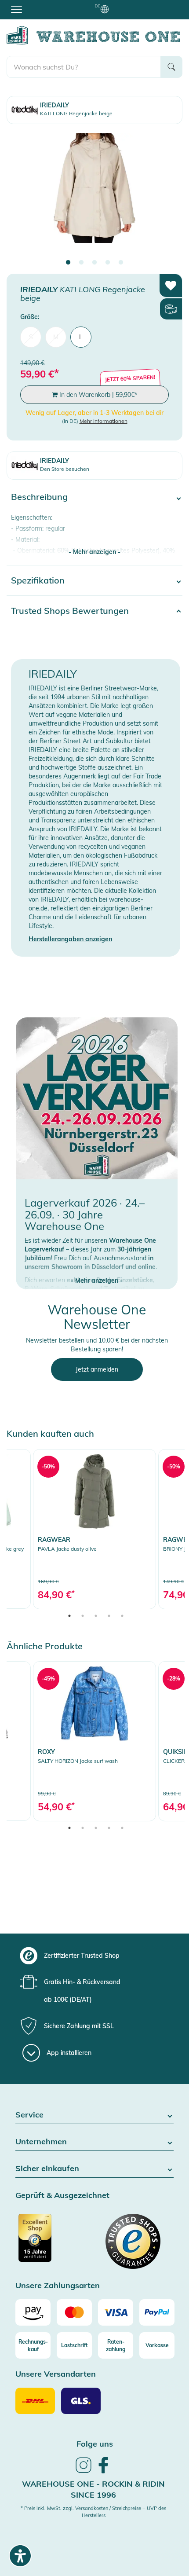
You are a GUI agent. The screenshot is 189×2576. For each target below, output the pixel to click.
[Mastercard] (74, 2312)
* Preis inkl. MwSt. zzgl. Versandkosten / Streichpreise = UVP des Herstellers (93, 2512)
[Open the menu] (16, 9)
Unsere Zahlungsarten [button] (58, 2286)
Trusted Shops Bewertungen (70, 611)
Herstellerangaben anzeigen (70, 939)
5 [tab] (121, 263)
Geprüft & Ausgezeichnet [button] (62, 2196)
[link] (94, 1529)
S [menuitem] (31, 337)
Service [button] (29, 2115)
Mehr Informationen (104, 421)
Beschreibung (39, 497)
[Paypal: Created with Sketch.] (157, 2312)
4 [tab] (108, 263)
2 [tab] (81, 263)
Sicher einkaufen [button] (47, 2169)
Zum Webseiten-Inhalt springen (45, 4)
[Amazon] (33, 2312)
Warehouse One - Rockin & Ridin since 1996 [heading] (93, 2490)
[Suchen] (171, 67)
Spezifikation (38, 580)
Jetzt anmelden (97, 1369)
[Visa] (116, 2312)
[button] (97, 1272)
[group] (93, 1956)
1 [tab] (68, 263)
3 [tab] (94, 263)
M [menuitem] (56, 337)
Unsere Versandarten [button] (56, 2374)
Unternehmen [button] (41, 2142)
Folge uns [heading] (95, 2444)
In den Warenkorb (97, 395)
